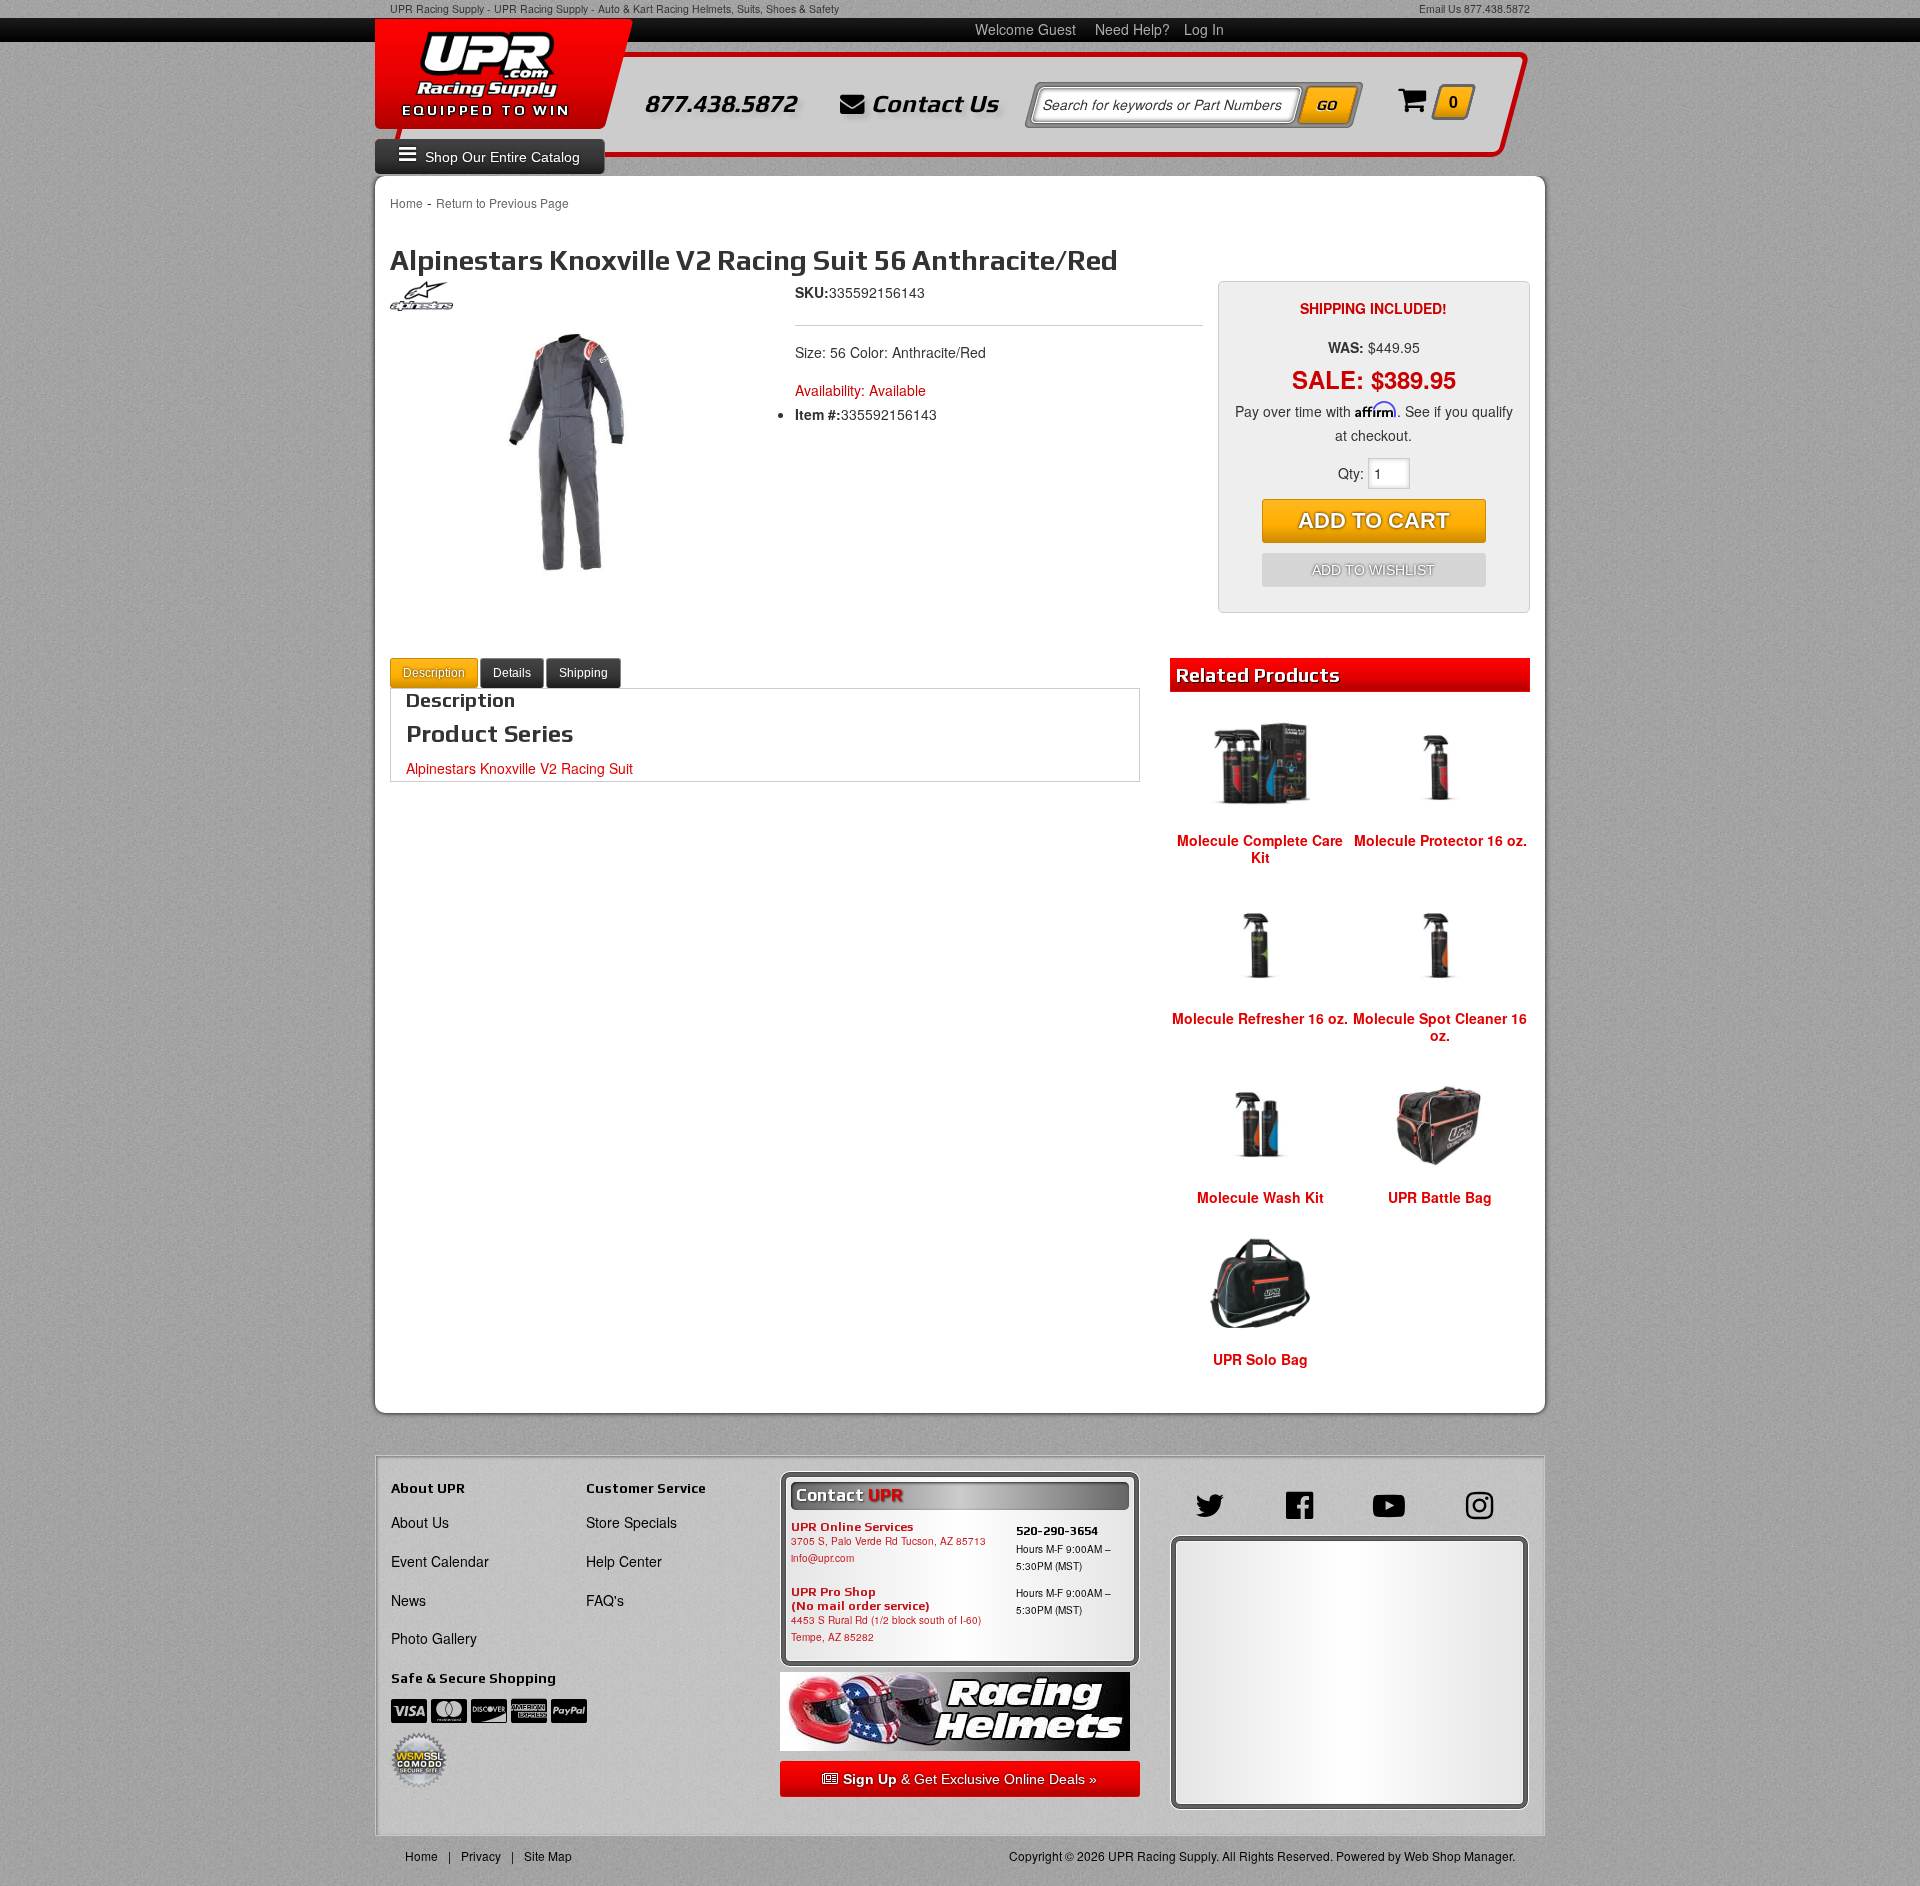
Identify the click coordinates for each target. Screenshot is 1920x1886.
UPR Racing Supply (437, 8)
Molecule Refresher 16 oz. (1260, 1018)
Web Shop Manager (1458, 1855)
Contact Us (931, 104)
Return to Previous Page (502, 202)
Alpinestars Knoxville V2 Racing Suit (519, 768)
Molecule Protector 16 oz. (1440, 840)
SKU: (812, 292)
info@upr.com (822, 1558)
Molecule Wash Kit (1260, 1197)
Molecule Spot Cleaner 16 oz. (1440, 1026)
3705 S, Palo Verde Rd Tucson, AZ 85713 (888, 1541)
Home (406, 202)
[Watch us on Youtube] (1394, 1503)
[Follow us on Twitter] (1215, 1503)
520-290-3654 (1057, 1530)
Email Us (1440, 8)
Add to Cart (1373, 520)
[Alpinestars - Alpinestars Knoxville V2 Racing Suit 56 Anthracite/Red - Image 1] (570, 451)
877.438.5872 (1497, 8)
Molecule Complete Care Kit (1260, 848)
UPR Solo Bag (1260, 1359)
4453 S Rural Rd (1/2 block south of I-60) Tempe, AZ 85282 (886, 1628)
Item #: (818, 414)
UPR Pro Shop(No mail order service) (860, 1599)
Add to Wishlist (1373, 570)
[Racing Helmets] (959, 1711)
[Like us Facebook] (1304, 1503)
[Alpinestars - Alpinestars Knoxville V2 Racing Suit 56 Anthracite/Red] (421, 301)
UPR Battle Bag (1440, 1197)
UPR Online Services (852, 1527)
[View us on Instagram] (1484, 1503)
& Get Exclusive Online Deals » (970, 1779)
